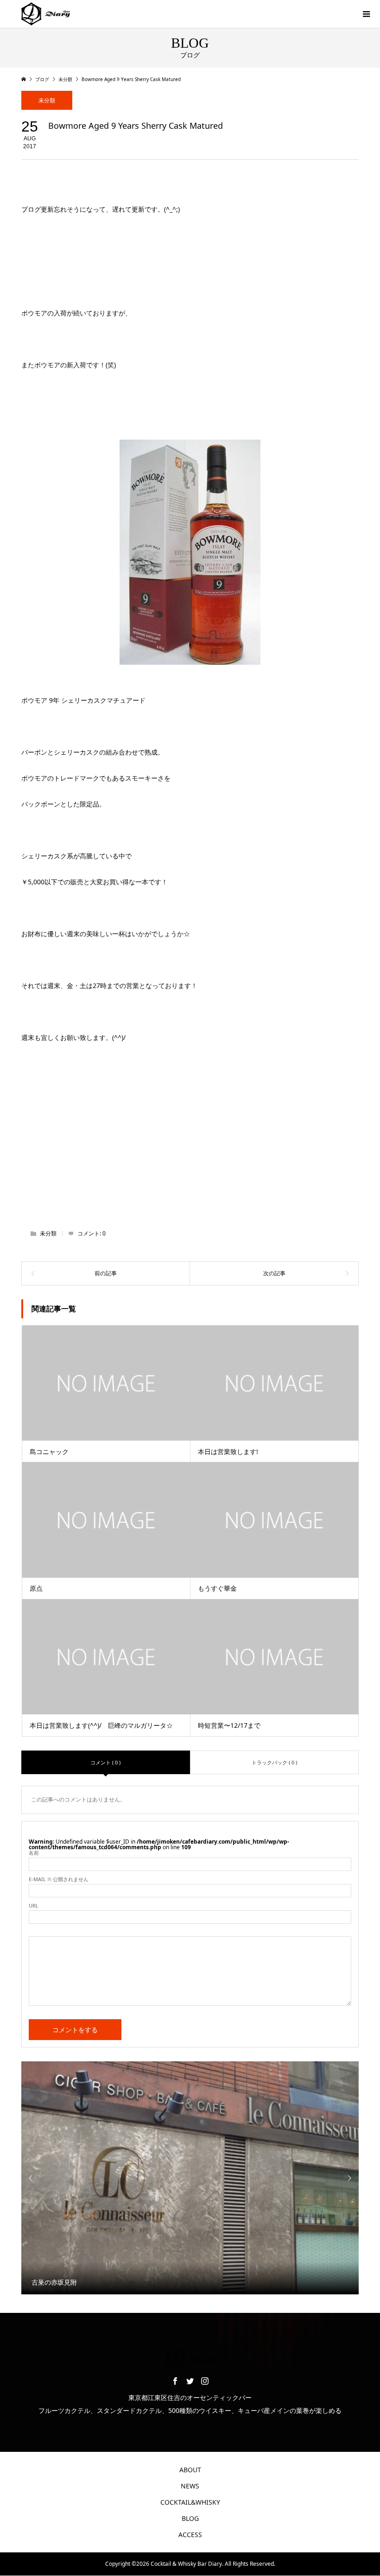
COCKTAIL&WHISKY (190, 2502)
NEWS (190, 2486)
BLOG (190, 2518)
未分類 (47, 100)
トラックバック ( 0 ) (274, 1762)
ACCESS (190, 2535)
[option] (190, 2178)
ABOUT (190, 2470)
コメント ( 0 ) (105, 1762)
